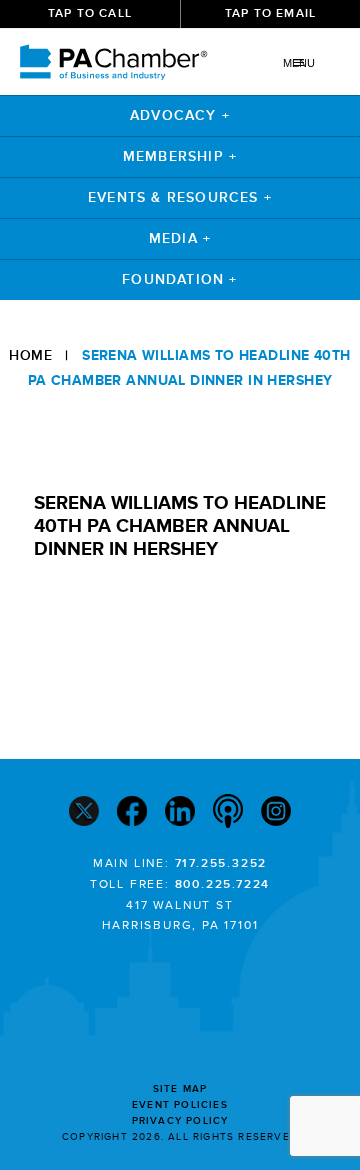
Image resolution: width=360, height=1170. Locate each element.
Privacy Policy (180, 1121)
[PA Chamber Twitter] (84, 813)
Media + (180, 238)
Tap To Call (90, 13)
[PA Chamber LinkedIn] (180, 813)
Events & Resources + (180, 197)
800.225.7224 (223, 884)
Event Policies (180, 1105)
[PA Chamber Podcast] (228, 813)
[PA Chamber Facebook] (132, 813)
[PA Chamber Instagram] (276, 813)
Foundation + (179, 279)
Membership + (180, 156)
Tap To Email (270, 13)
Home (30, 355)
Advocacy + (180, 115)
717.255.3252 (221, 863)
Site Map (180, 1089)
